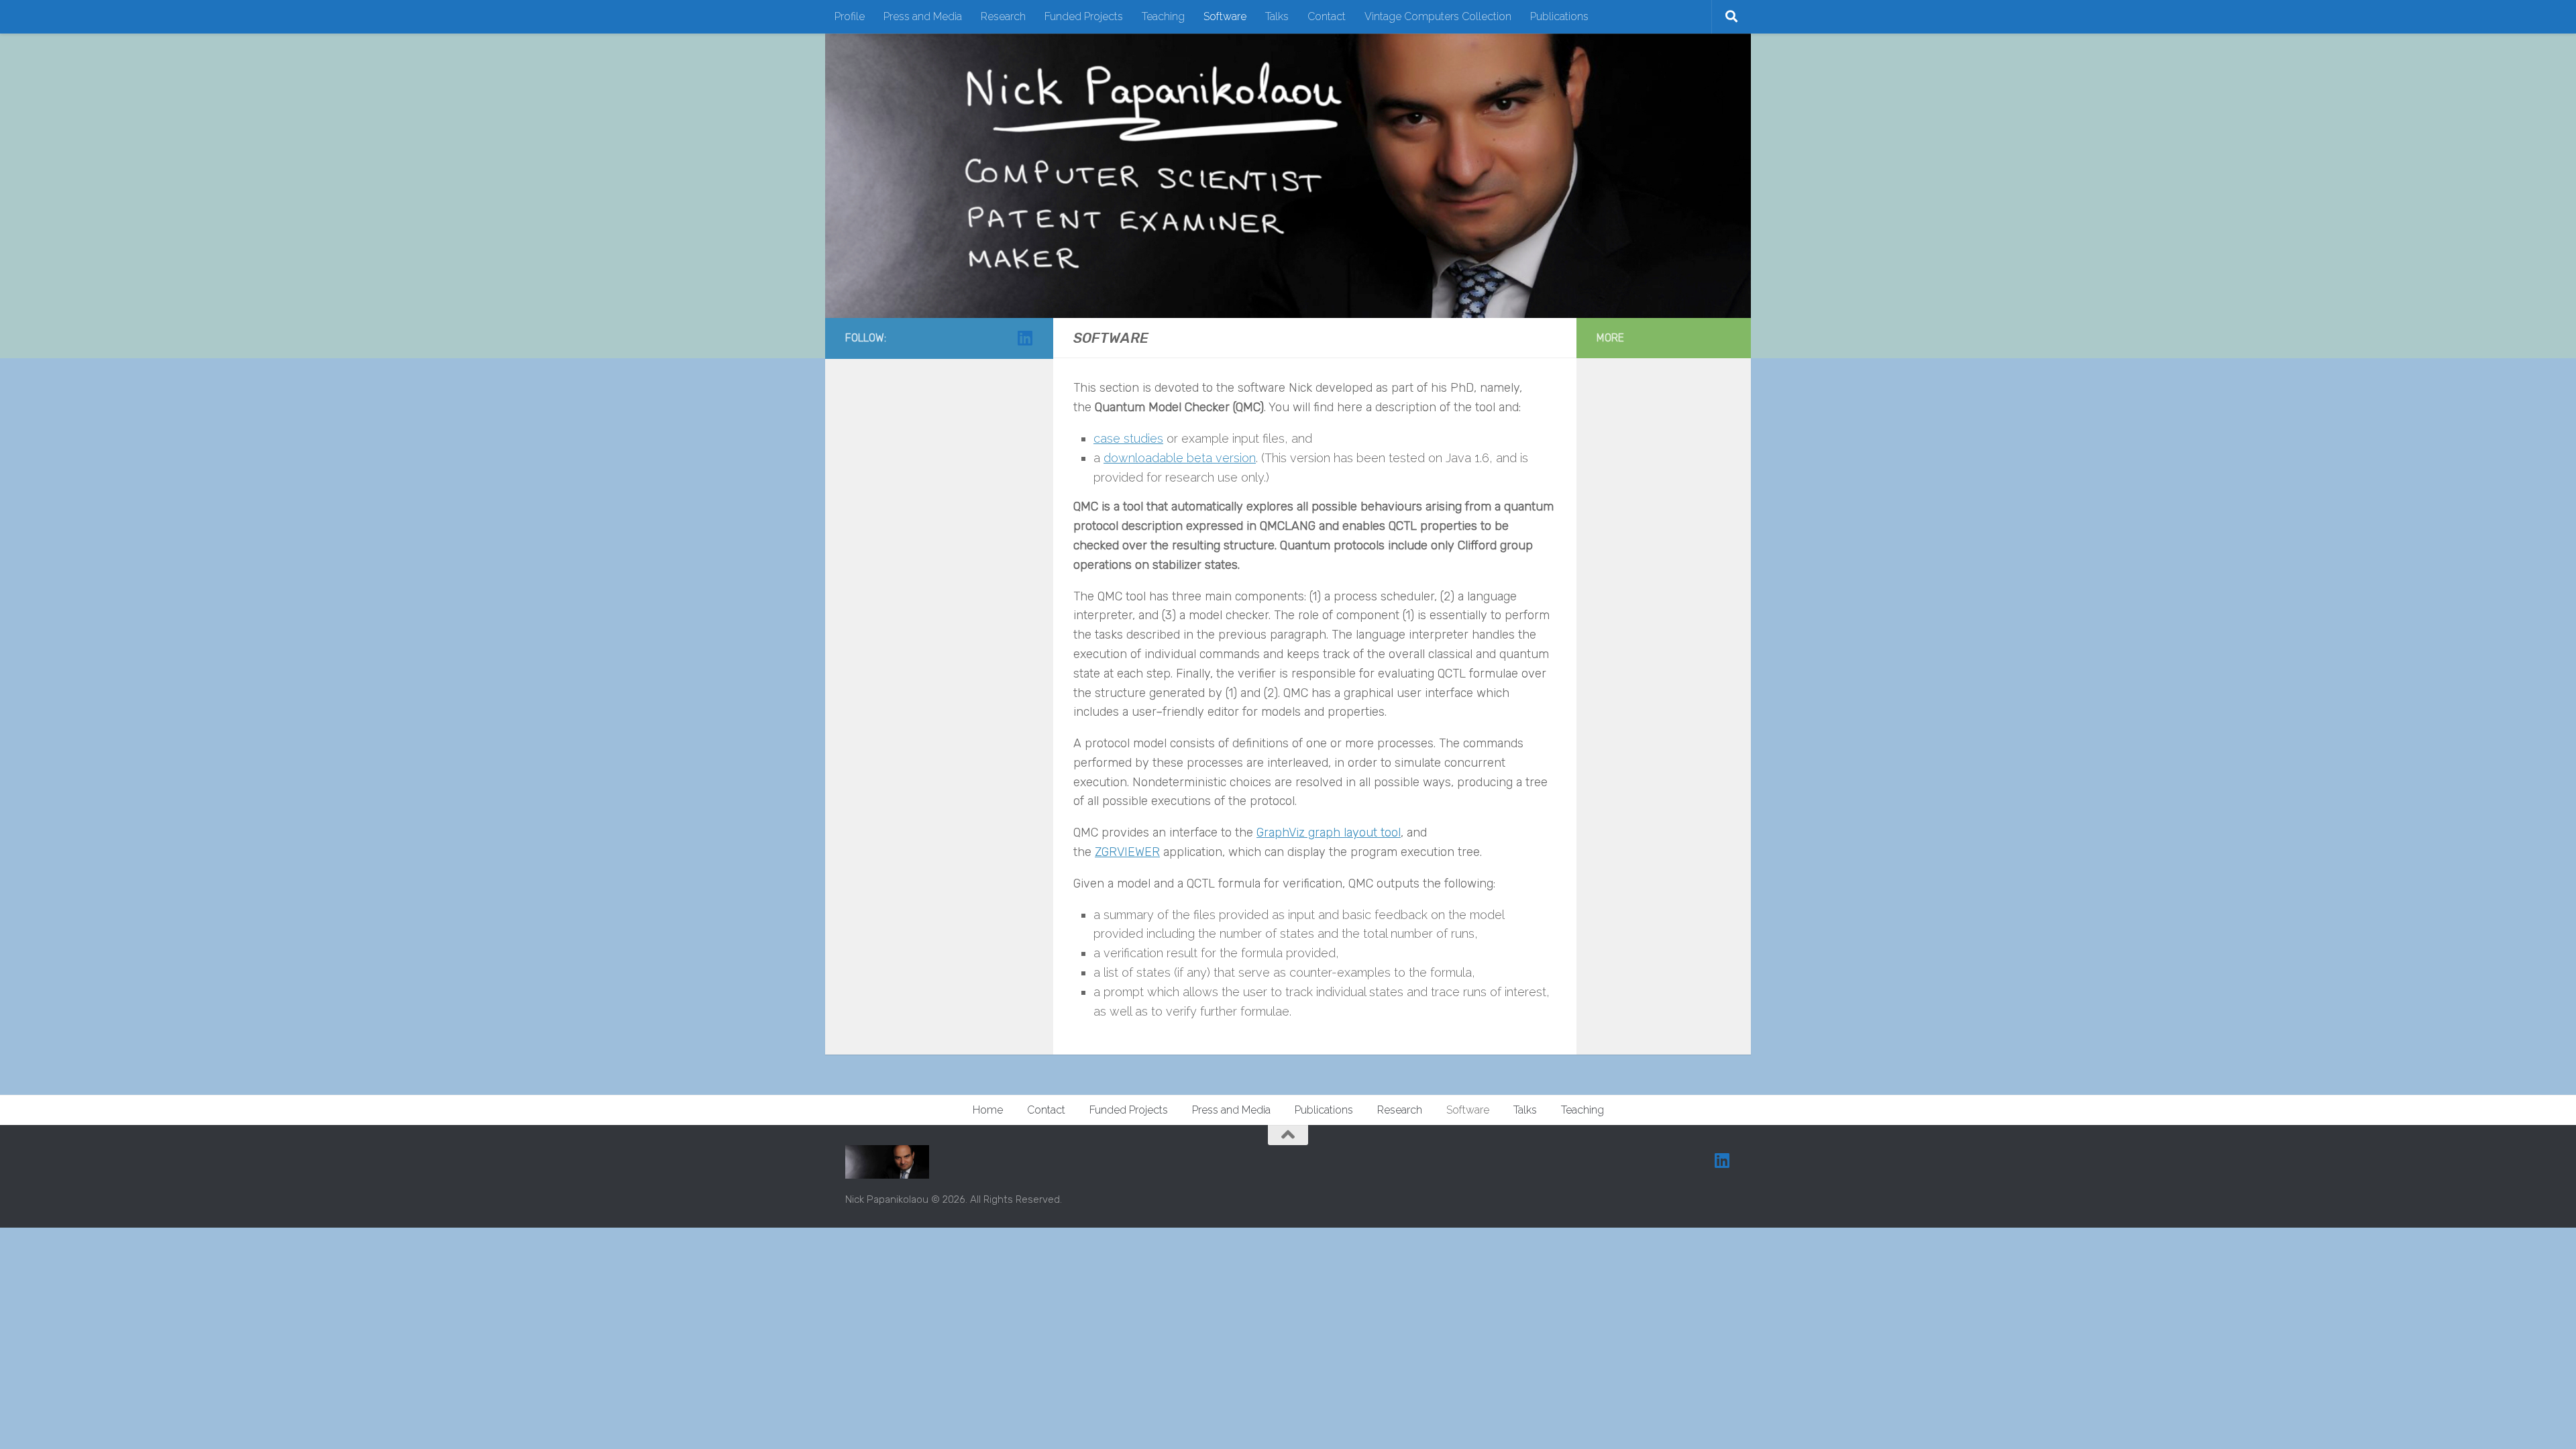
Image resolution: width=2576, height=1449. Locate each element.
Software (1225, 16)
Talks (1277, 16)
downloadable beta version (1180, 458)
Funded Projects (1084, 16)
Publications (1559, 16)
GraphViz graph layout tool (1329, 833)
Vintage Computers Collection (1438, 16)
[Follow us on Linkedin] (1025, 338)
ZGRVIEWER (1127, 852)
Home (988, 1110)
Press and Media (923, 16)
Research (1003, 16)
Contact (1327, 16)
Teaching (1163, 16)
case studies (1128, 438)
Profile (850, 16)
